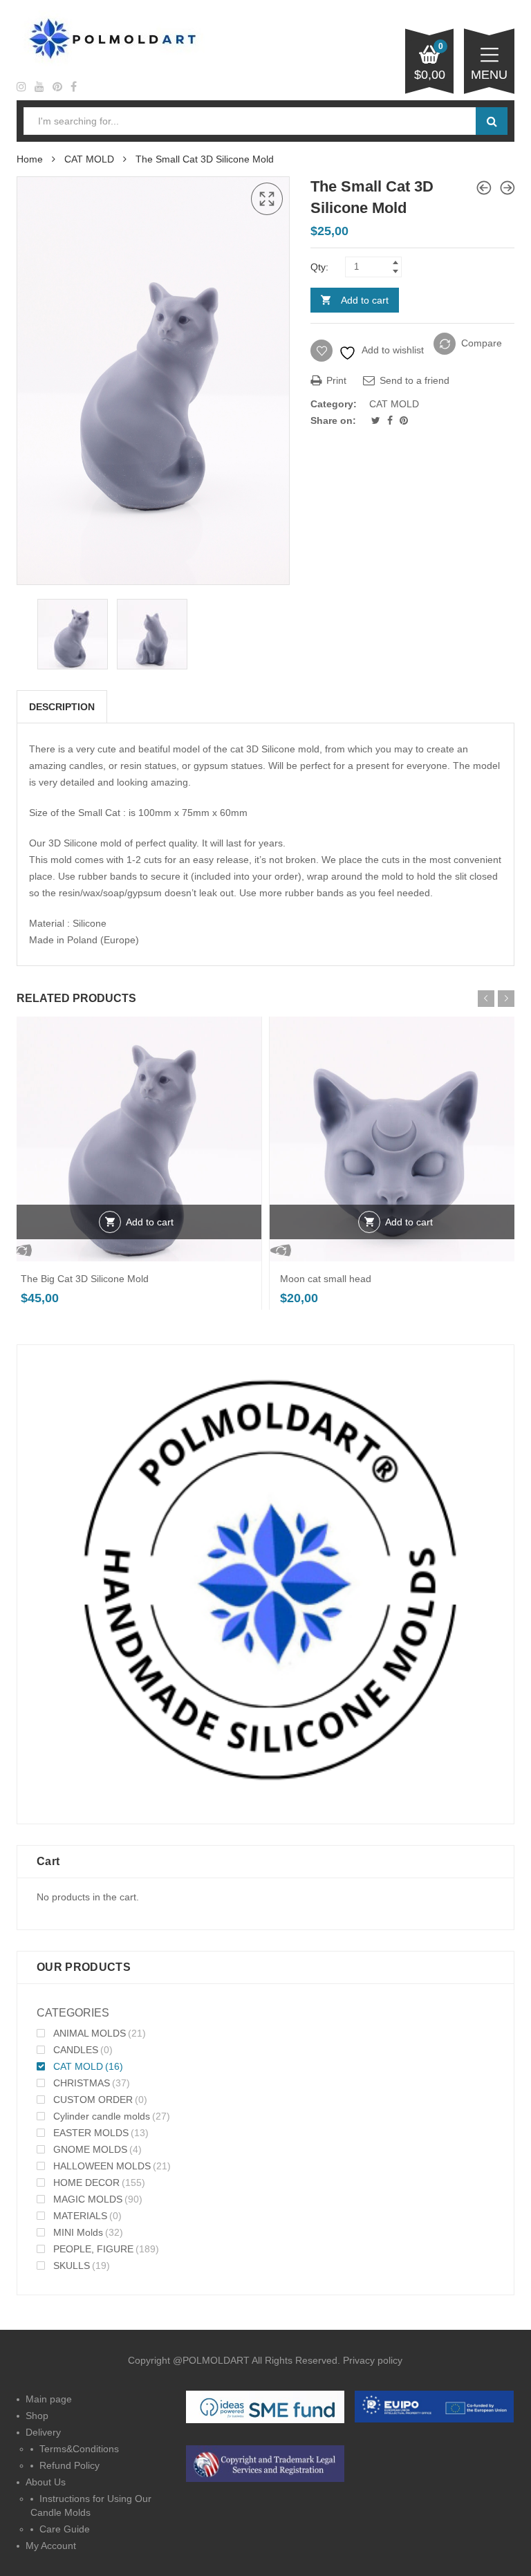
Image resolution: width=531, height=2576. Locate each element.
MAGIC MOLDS (88, 2199)
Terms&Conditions (79, 2449)
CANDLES (76, 2050)
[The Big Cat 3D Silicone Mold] (484, 188)
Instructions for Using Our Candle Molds (91, 2505)
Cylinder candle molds (102, 2116)
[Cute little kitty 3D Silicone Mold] (507, 188)
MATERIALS (80, 2216)
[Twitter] (377, 420)
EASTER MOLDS (91, 2133)
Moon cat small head (326, 1279)
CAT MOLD (89, 159)
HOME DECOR (86, 2183)
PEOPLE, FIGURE (93, 2249)
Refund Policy (69, 2465)
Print (335, 380)
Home (30, 159)
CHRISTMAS (82, 2083)
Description (62, 707)
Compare (482, 343)
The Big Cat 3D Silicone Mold (85, 1279)
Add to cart (365, 300)
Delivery (43, 2432)
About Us (46, 2482)
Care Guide (65, 2529)
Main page (49, 2399)
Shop (37, 2416)
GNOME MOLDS (90, 2149)
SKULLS (72, 2265)
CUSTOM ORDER (93, 2100)
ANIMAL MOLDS (90, 2033)
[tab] (62, 707)
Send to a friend (413, 380)
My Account (51, 2546)
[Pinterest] (404, 420)
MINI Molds (78, 2232)
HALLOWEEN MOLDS (102, 2166)
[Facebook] (391, 420)
